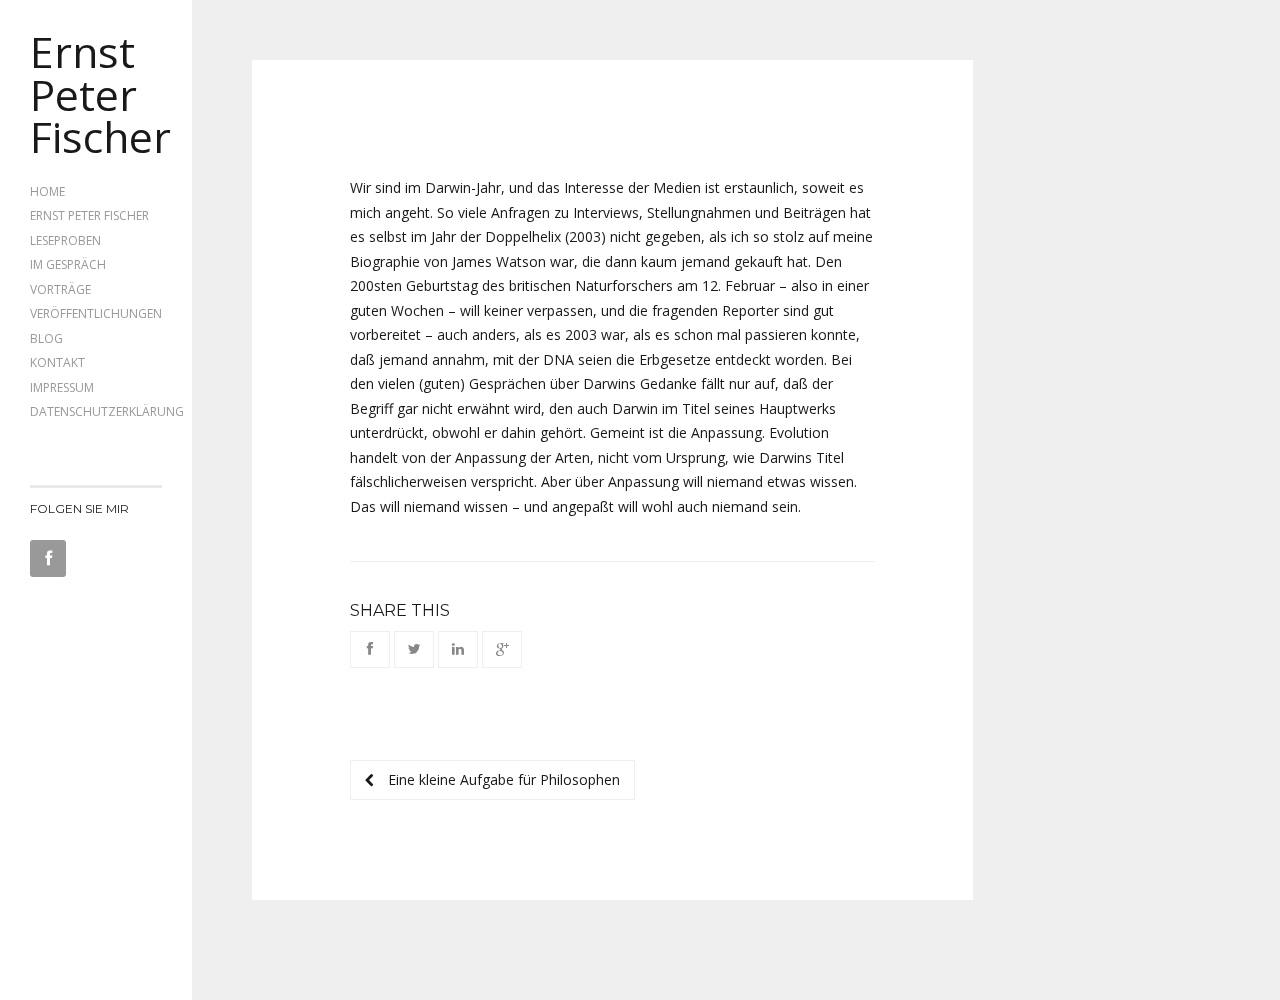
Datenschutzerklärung (107, 411)
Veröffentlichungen (96, 313)
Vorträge (60, 289)
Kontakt (57, 362)
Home (47, 191)
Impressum (62, 387)
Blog (46, 338)
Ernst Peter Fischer (100, 93)
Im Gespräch (68, 264)
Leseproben (65, 240)
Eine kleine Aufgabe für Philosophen (502, 779)
